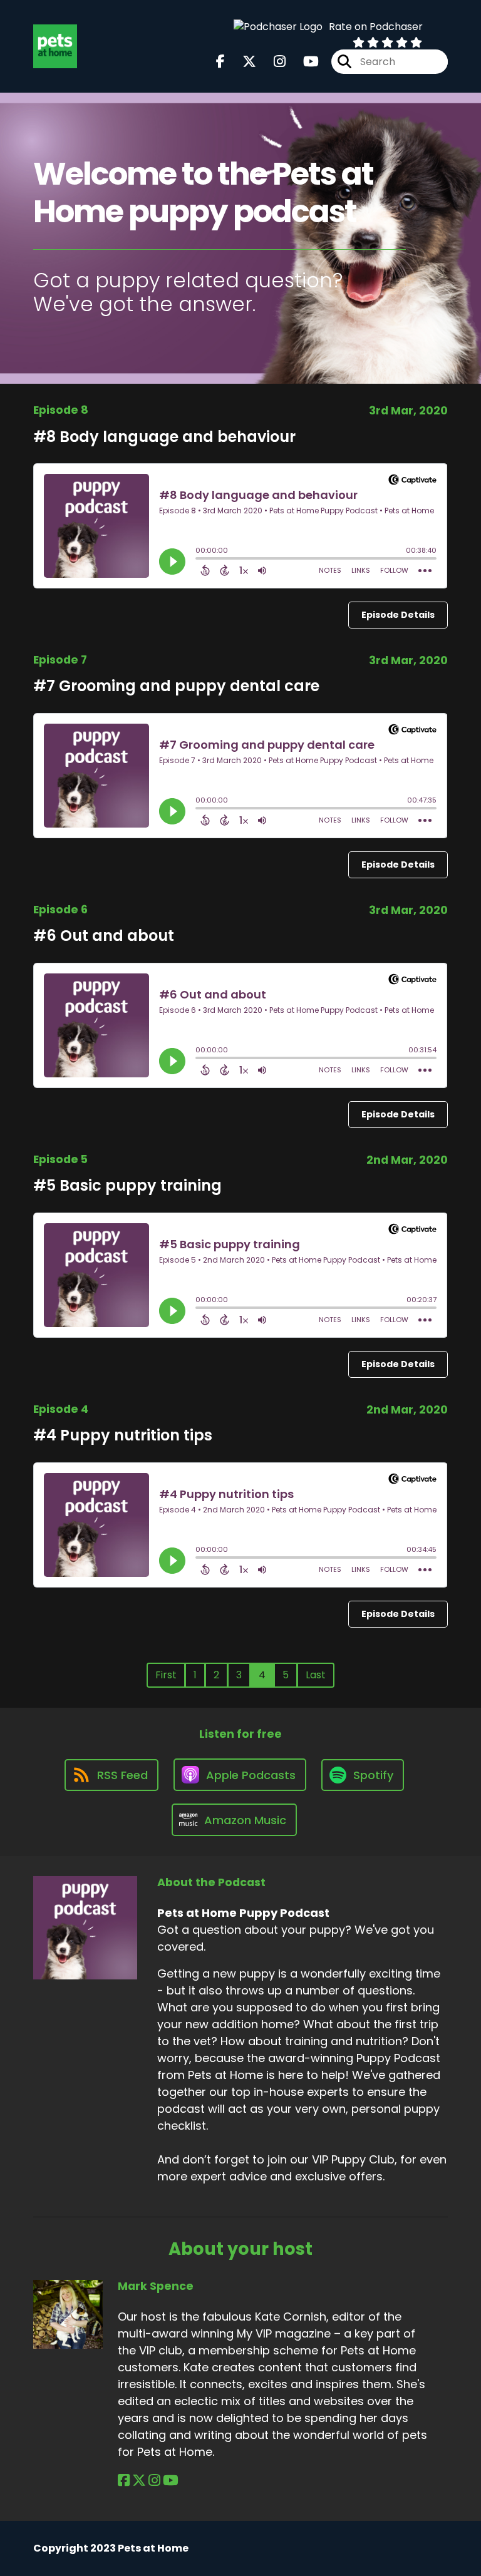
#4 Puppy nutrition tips (123, 1435)
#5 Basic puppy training (127, 1185)
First (166, 1675)
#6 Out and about (104, 936)
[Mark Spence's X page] (139, 2481)
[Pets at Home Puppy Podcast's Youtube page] (303, 62)
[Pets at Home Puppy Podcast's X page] (242, 62)
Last (316, 1675)
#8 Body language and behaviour (164, 437)
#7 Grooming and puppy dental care (176, 686)
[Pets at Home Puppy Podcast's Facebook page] (220, 62)
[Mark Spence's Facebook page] (124, 2481)
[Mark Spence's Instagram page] (154, 2481)
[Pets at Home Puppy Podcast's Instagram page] (272, 62)
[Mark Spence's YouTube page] (171, 2481)
